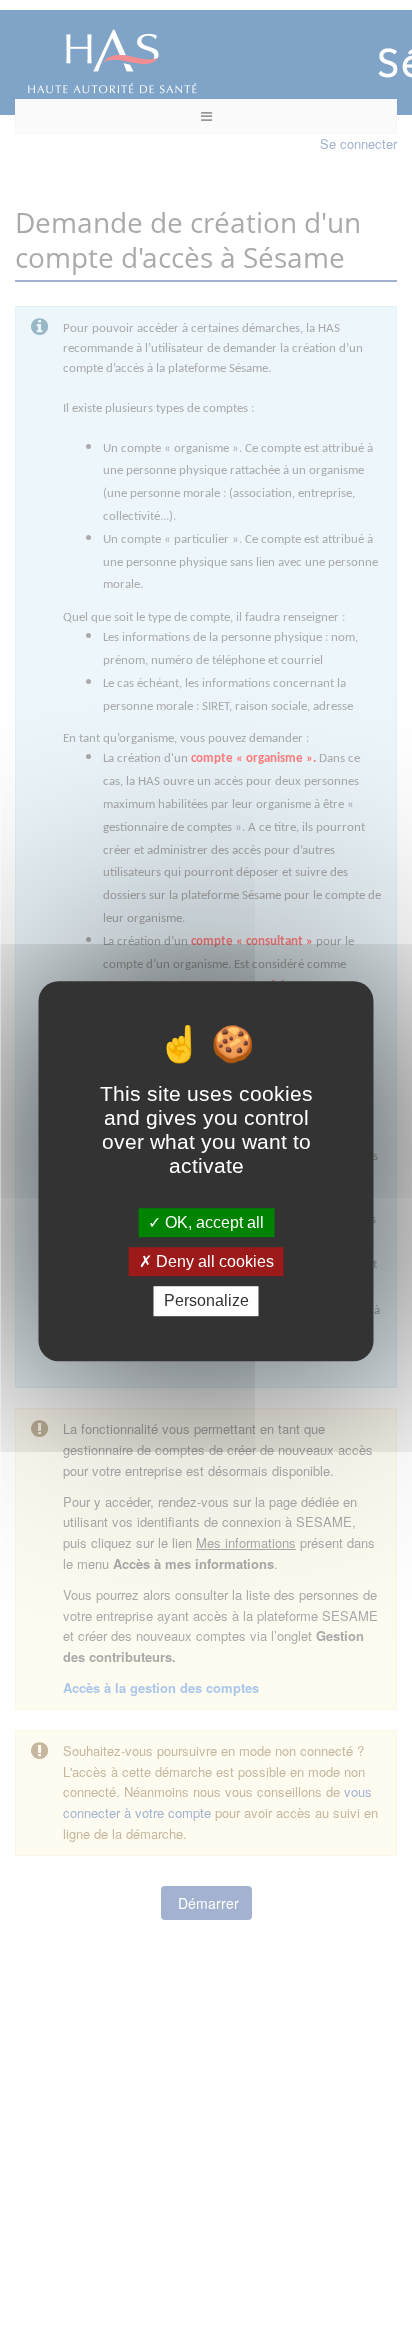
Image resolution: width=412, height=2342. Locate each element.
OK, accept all (212, 1222)
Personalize (206, 1301)
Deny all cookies (213, 1261)
